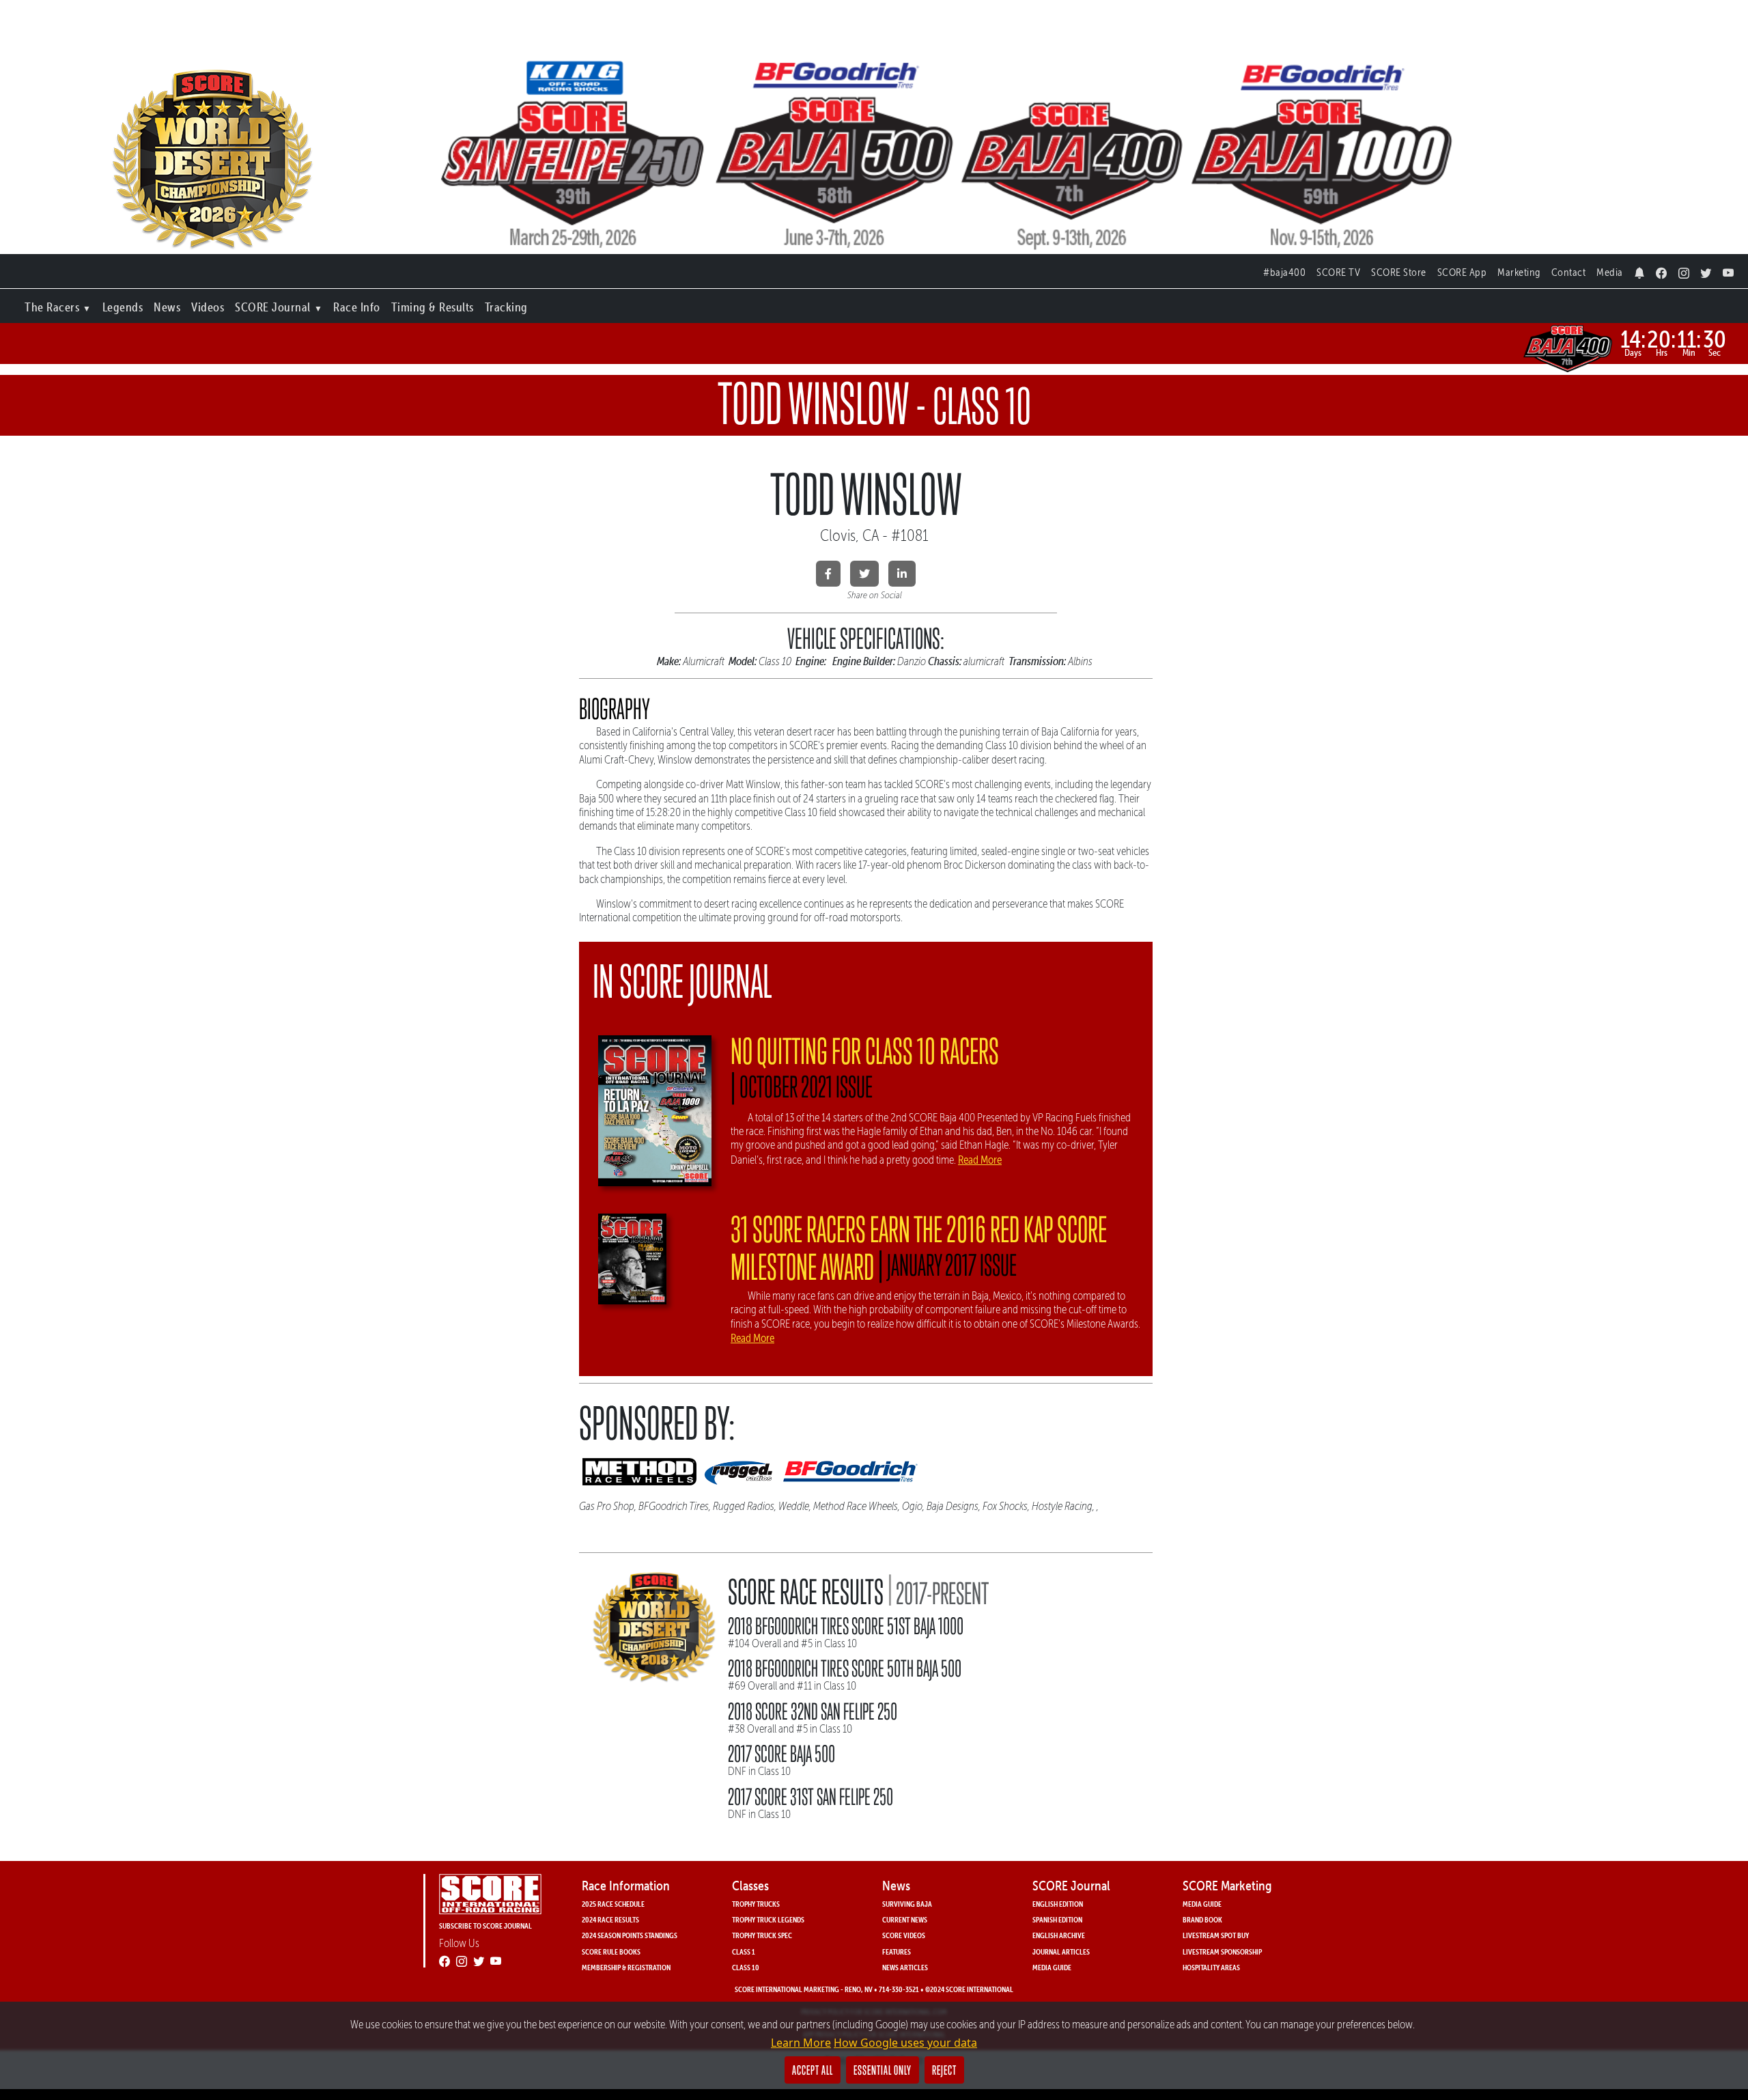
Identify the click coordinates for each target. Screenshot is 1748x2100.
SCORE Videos (904, 1935)
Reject (944, 2070)
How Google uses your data (905, 2043)
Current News (905, 1919)
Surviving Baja (907, 1904)
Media (1610, 272)
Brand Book (1202, 1919)
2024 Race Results (610, 1919)
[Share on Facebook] (828, 574)
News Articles (905, 1967)
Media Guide (1052, 1967)
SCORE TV (1338, 272)
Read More (980, 1160)
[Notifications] (1640, 269)
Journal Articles (1061, 1951)
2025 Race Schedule (613, 1904)
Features (897, 1951)
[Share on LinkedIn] (902, 574)
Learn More (801, 2043)
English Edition (1058, 1904)
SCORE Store (1399, 272)
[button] (58, 304)
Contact (1569, 272)
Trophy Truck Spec (762, 1935)
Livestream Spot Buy (1216, 1935)
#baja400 (1284, 272)
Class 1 (744, 1951)
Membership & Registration (626, 1967)
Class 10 (746, 1967)
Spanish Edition (1057, 1919)
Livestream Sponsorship (1222, 1951)
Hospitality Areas (1211, 1967)
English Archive (1059, 1935)
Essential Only (883, 2070)
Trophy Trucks (756, 1904)
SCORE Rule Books (611, 1951)
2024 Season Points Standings (630, 1935)
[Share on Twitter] (864, 574)
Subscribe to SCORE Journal (485, 1926)
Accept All (813, 2070)
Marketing (1519, 272)
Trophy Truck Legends (768, 1919)
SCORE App (1462, 272)
